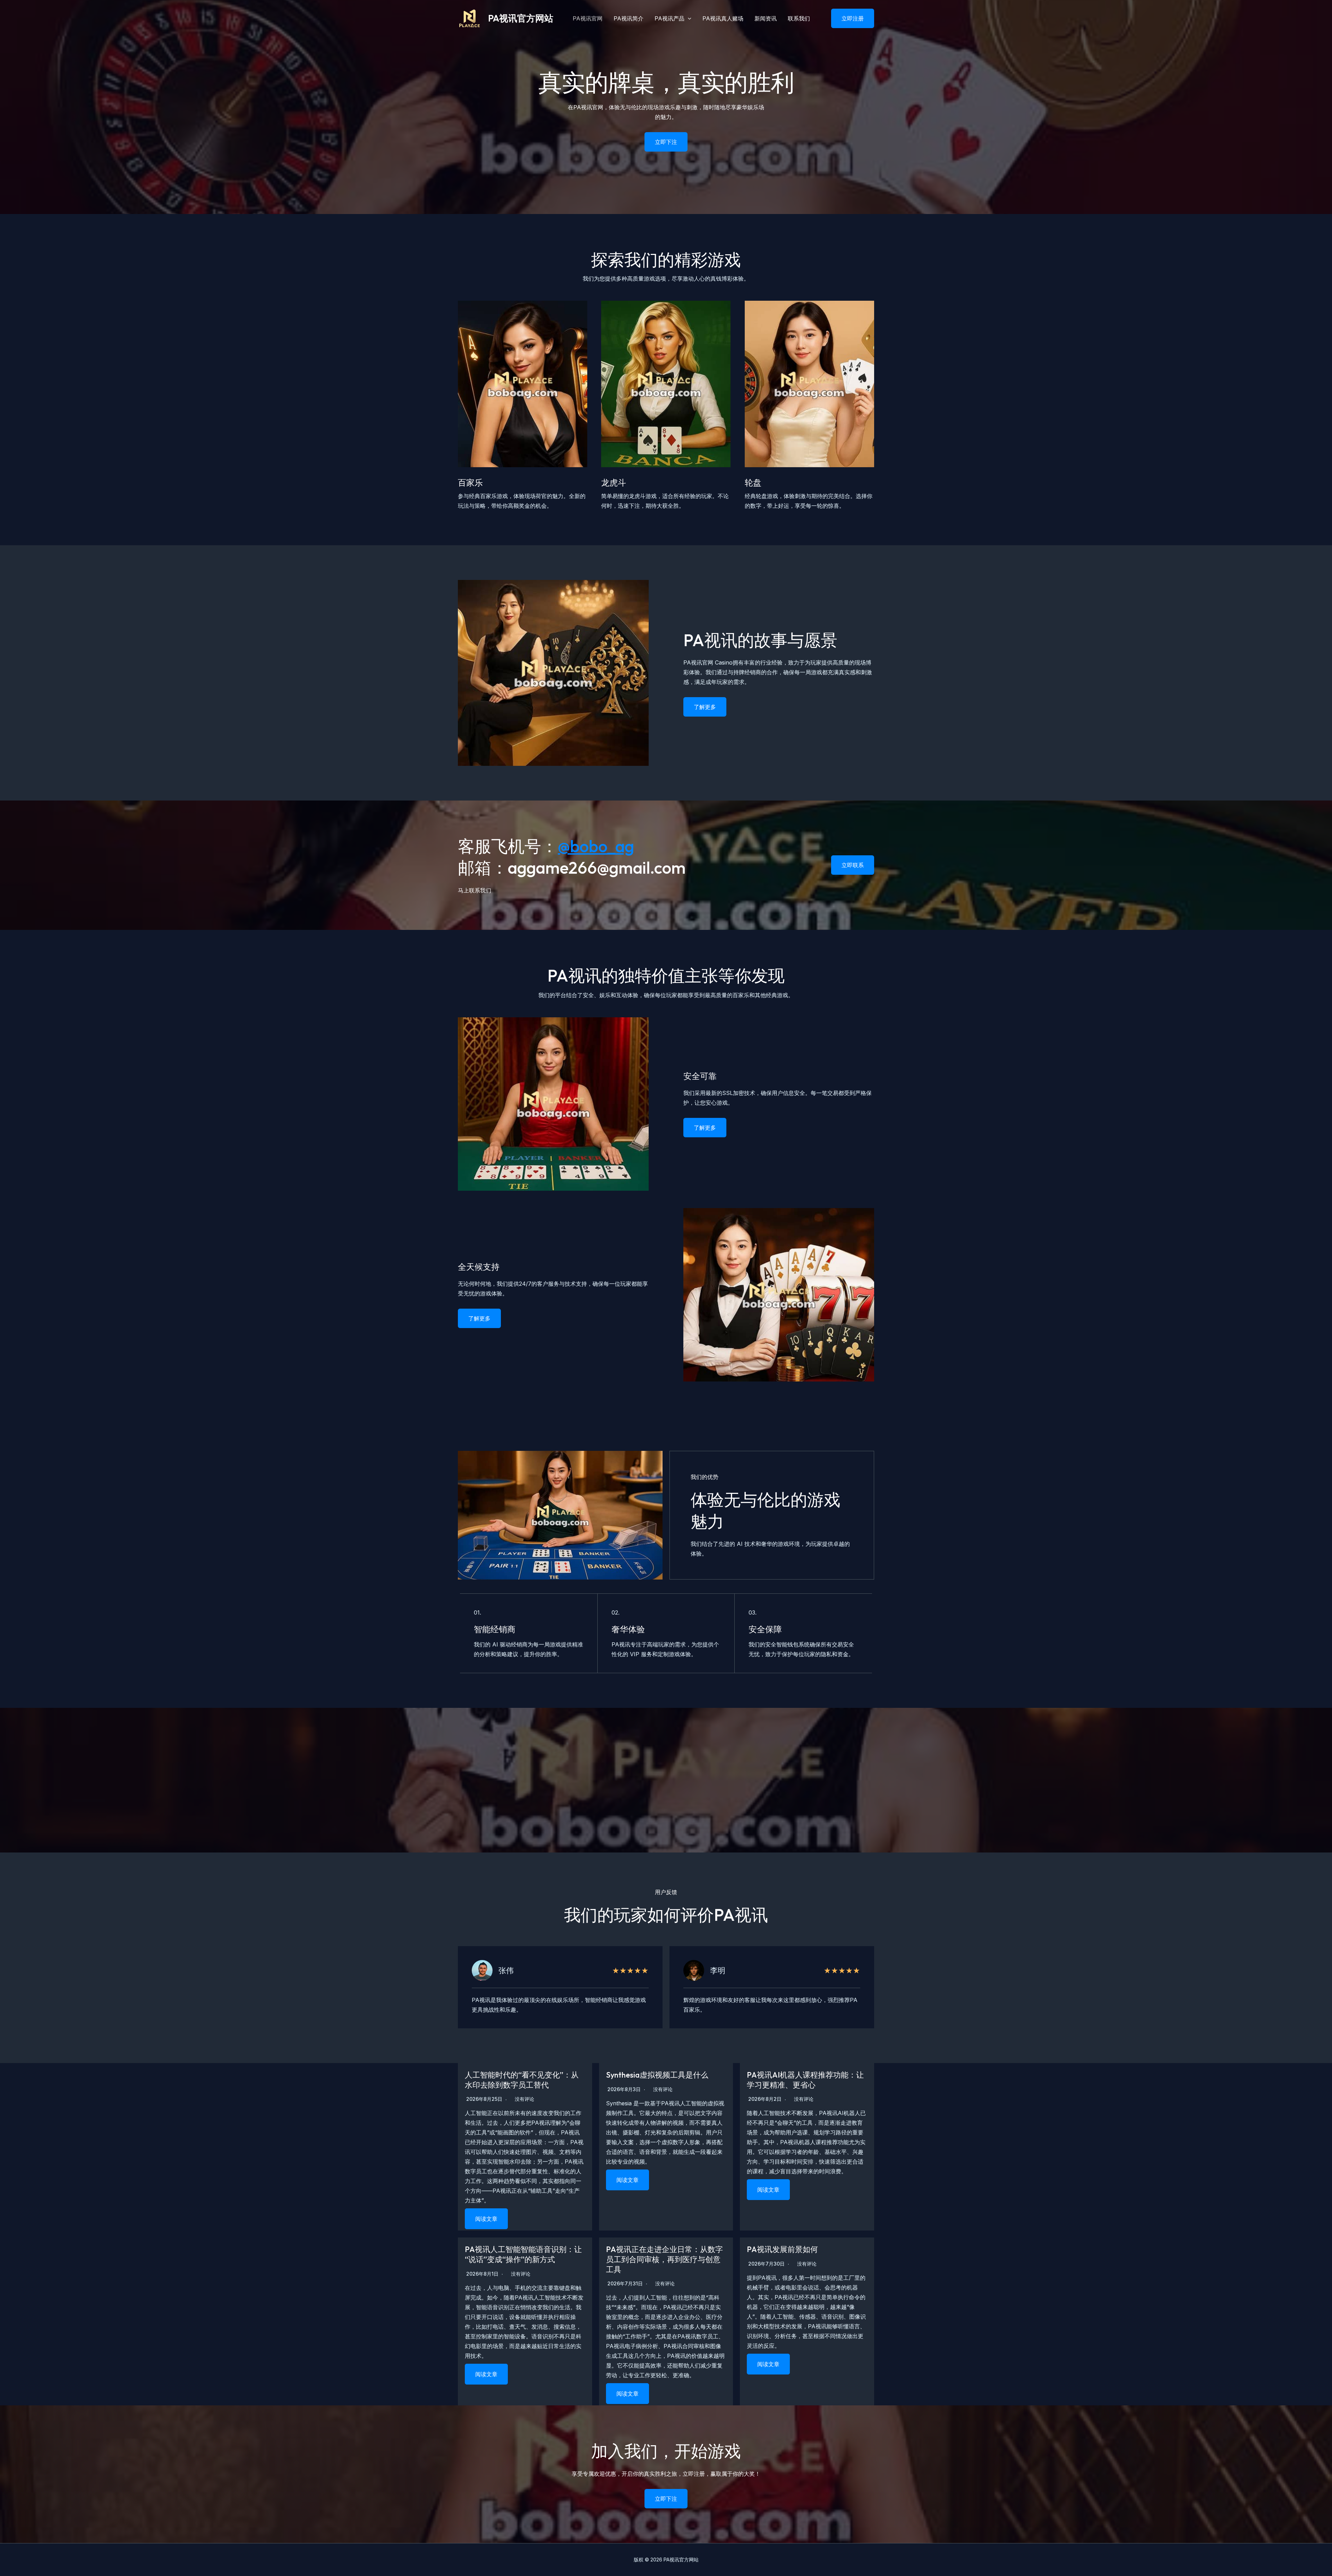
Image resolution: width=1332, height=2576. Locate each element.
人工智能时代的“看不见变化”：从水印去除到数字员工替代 (522, 2080)
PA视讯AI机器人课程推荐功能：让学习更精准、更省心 (805, 2080)
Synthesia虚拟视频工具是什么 (657, 2075)
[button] (848, 18)
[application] (688, 18)
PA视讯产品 (669, 18)
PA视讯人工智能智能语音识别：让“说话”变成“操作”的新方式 (523, 2254)
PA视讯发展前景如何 (782, 2249)
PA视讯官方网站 (521, 18)
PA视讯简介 (629, 18)
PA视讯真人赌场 (723, 18)
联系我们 (799, 18)
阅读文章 (486, 2219)
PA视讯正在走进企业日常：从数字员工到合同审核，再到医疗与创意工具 (664, 2259)
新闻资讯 (766, 18)
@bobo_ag (596, 846)
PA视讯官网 (588, 18)
